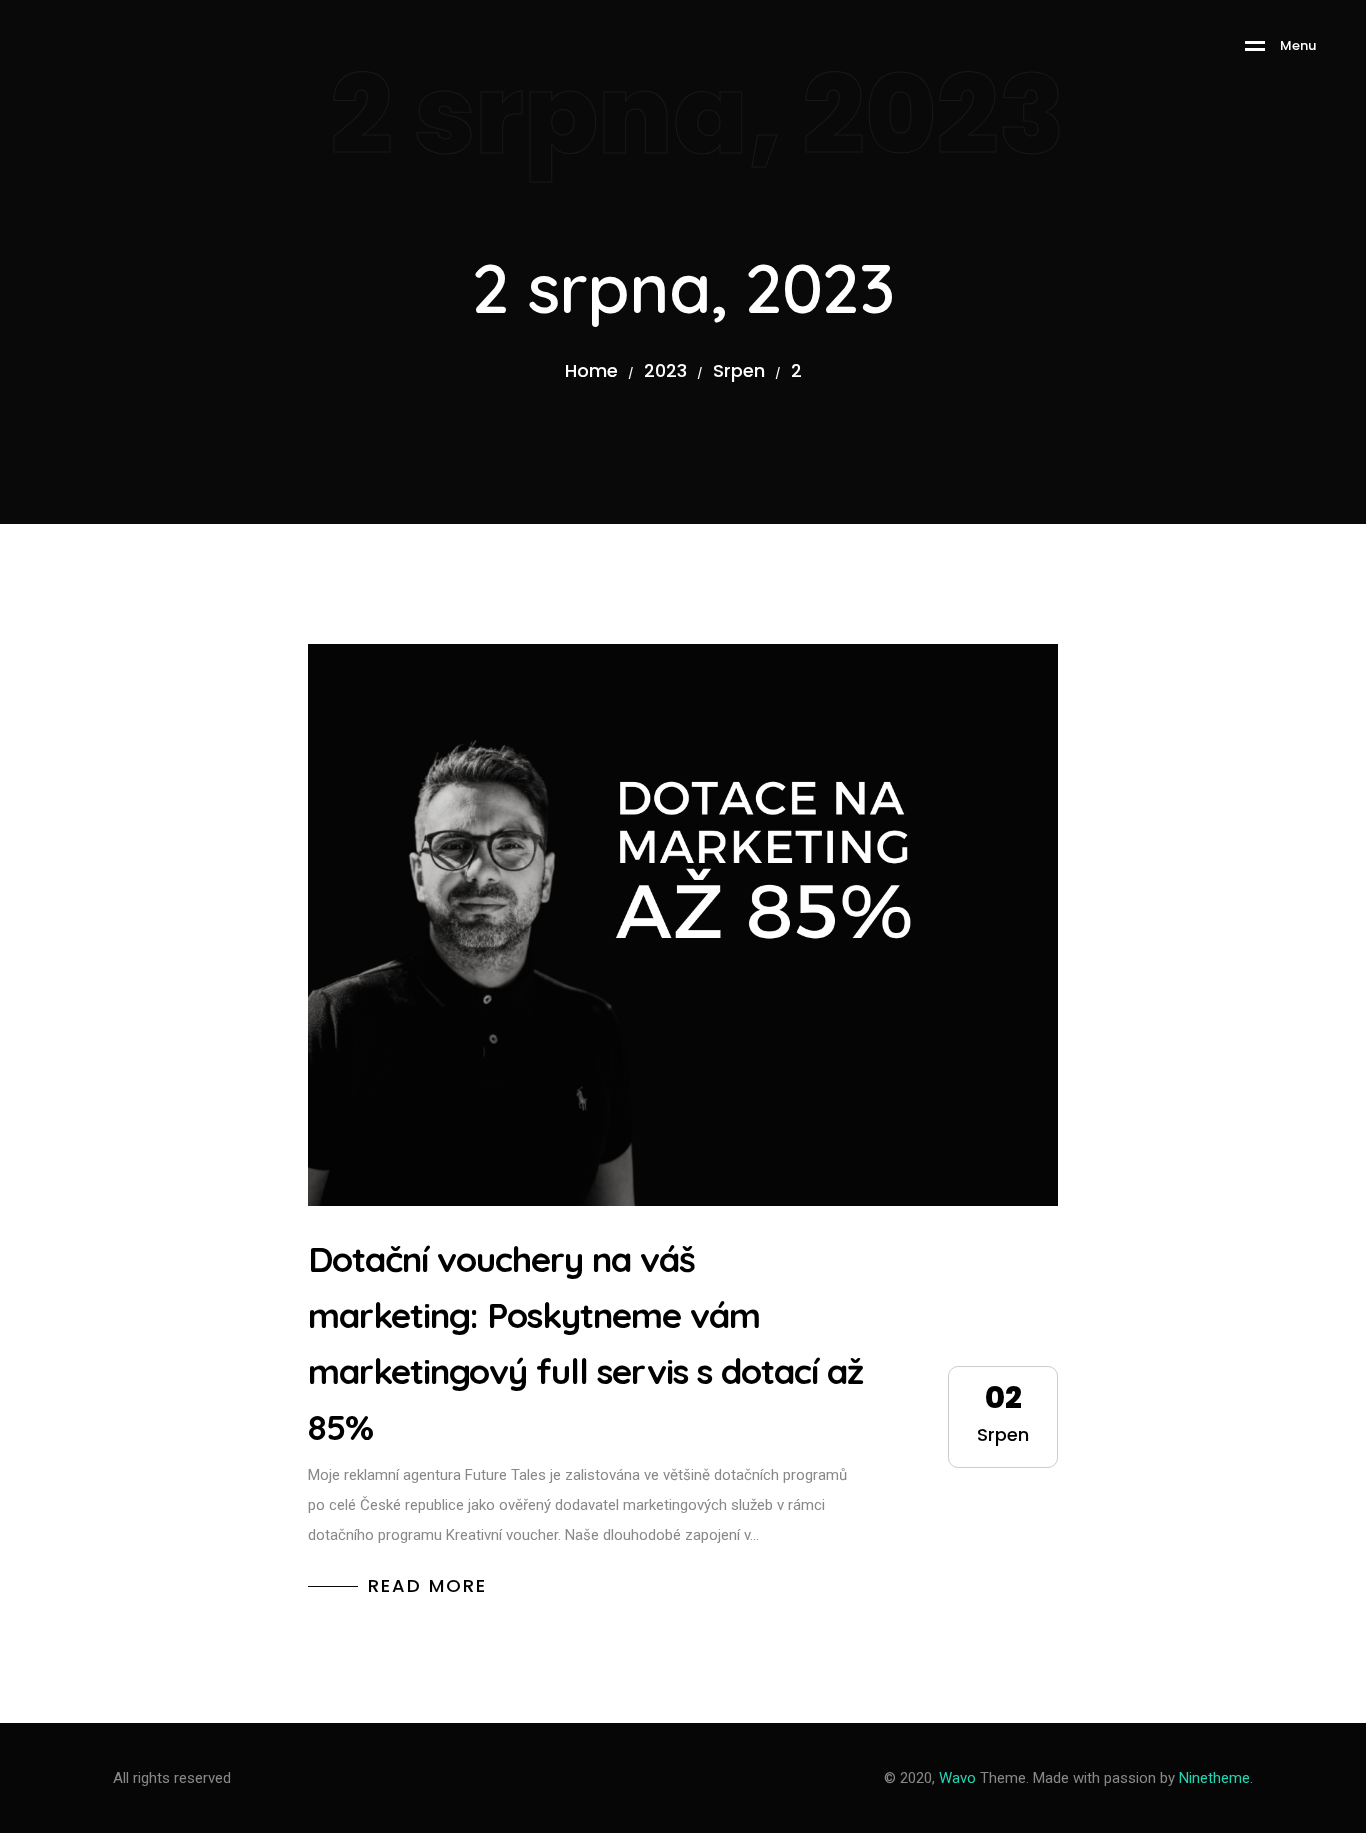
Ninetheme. (1216, 1778)
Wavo (957, 1778)
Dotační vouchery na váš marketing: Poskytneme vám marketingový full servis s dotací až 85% (585, 1343)
